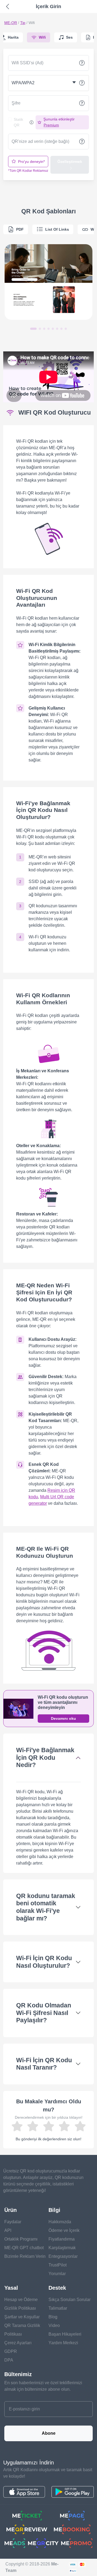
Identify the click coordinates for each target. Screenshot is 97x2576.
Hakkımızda (60, 2222)
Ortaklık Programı (21, 2239)
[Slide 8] (66, 329)
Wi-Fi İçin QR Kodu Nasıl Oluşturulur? (44, 1962)
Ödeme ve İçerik (64, 2230)
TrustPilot (58, 2265)
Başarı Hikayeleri (65, 2334)
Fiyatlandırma (62, 2239)
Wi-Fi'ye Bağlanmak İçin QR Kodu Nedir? (45, 1757)
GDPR (11, 2351)
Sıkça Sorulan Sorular (70, 2300)
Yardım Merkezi (63, 2343)
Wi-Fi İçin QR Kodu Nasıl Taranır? (44, 2064)
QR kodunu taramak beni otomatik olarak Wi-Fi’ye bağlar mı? (46, 1907)
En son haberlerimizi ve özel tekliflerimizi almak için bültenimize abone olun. (43, 2386)
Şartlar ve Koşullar (22, 2317)
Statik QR (18, 122)
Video (54, 2325)
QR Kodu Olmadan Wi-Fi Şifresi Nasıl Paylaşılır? (44, 2013)
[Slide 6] (57, 329)
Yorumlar (57, 2274)
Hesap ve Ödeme (21, 2300)
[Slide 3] (44, 329)
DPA (9, 2360)
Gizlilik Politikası (20, 2308)
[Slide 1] (33, 329)
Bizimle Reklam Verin (25, 2256)
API (8, 2230)
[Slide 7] (61, 329)
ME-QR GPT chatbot (24, 2248)
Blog (53, 2317)
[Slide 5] (53, 329)
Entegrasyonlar (63, 2256)
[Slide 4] (48, 329)
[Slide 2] (40, 329)
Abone (49, 2433)
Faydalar (13, 2222)
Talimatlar (58, 2308)
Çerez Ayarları (18, 2343)
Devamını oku (63, 1718)
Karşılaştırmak (62, 2248)
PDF (20, 229)
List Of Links (57, 229)
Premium (51, 125)
